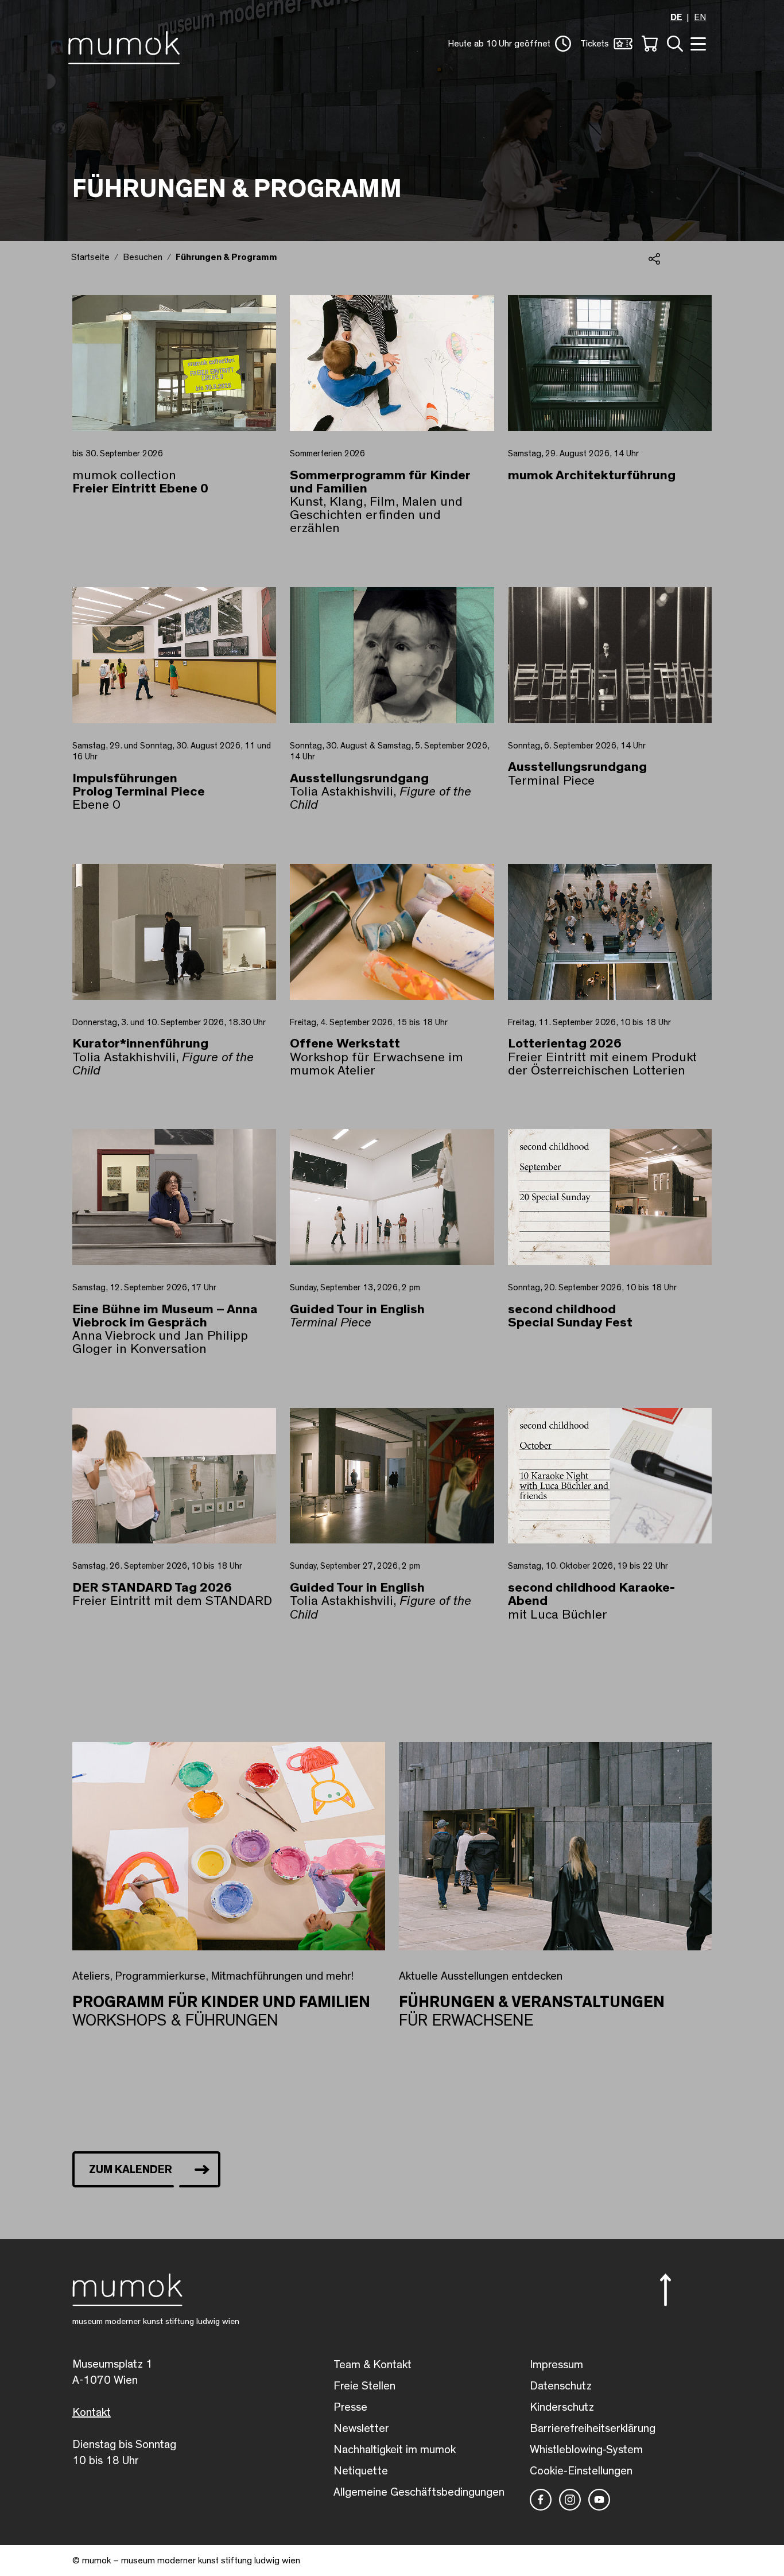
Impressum (556, 2365)
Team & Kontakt (372, 2365)
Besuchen (143, 257)
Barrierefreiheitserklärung (593, 2428)
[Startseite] (127, 45)
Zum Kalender (131, 2170)
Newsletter (361, 2428)
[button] (509, 44)
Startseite (90, 257)
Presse (350, 2407)
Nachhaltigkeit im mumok (395, 2450)
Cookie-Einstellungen (581, 2471)
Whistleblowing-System (586, 2450)
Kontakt (92, 2412)
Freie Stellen (364, 2386)
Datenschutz (561, 2386)
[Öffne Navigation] (697, 43)
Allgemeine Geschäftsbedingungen (419, 2492)
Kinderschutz (562, 2407)
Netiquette (361, 2471)
